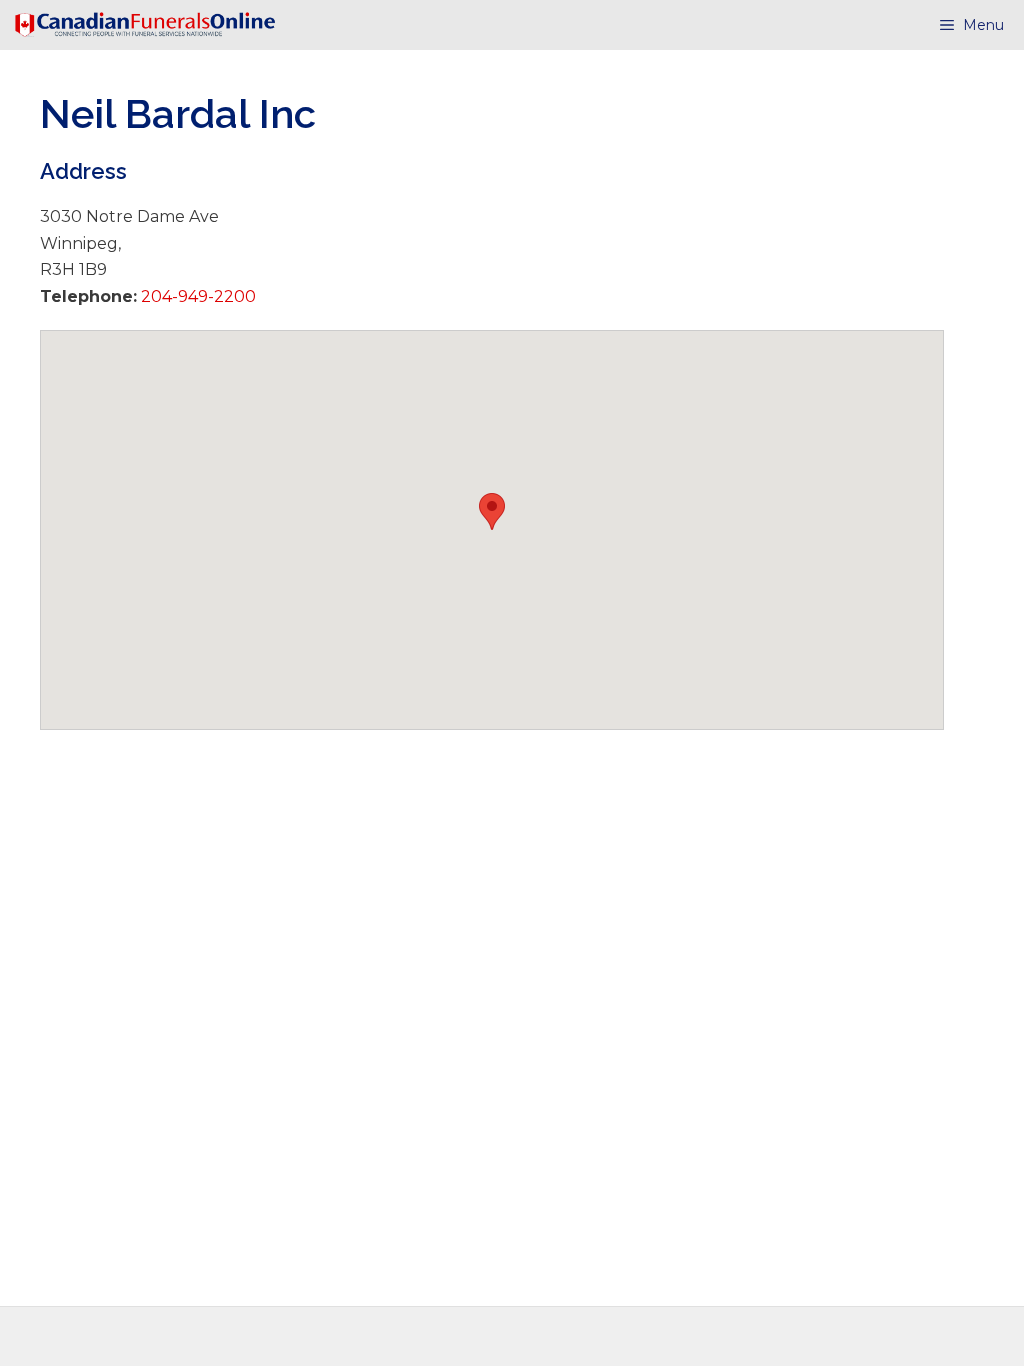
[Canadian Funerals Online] (145, 25)
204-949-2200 (196, 296)
